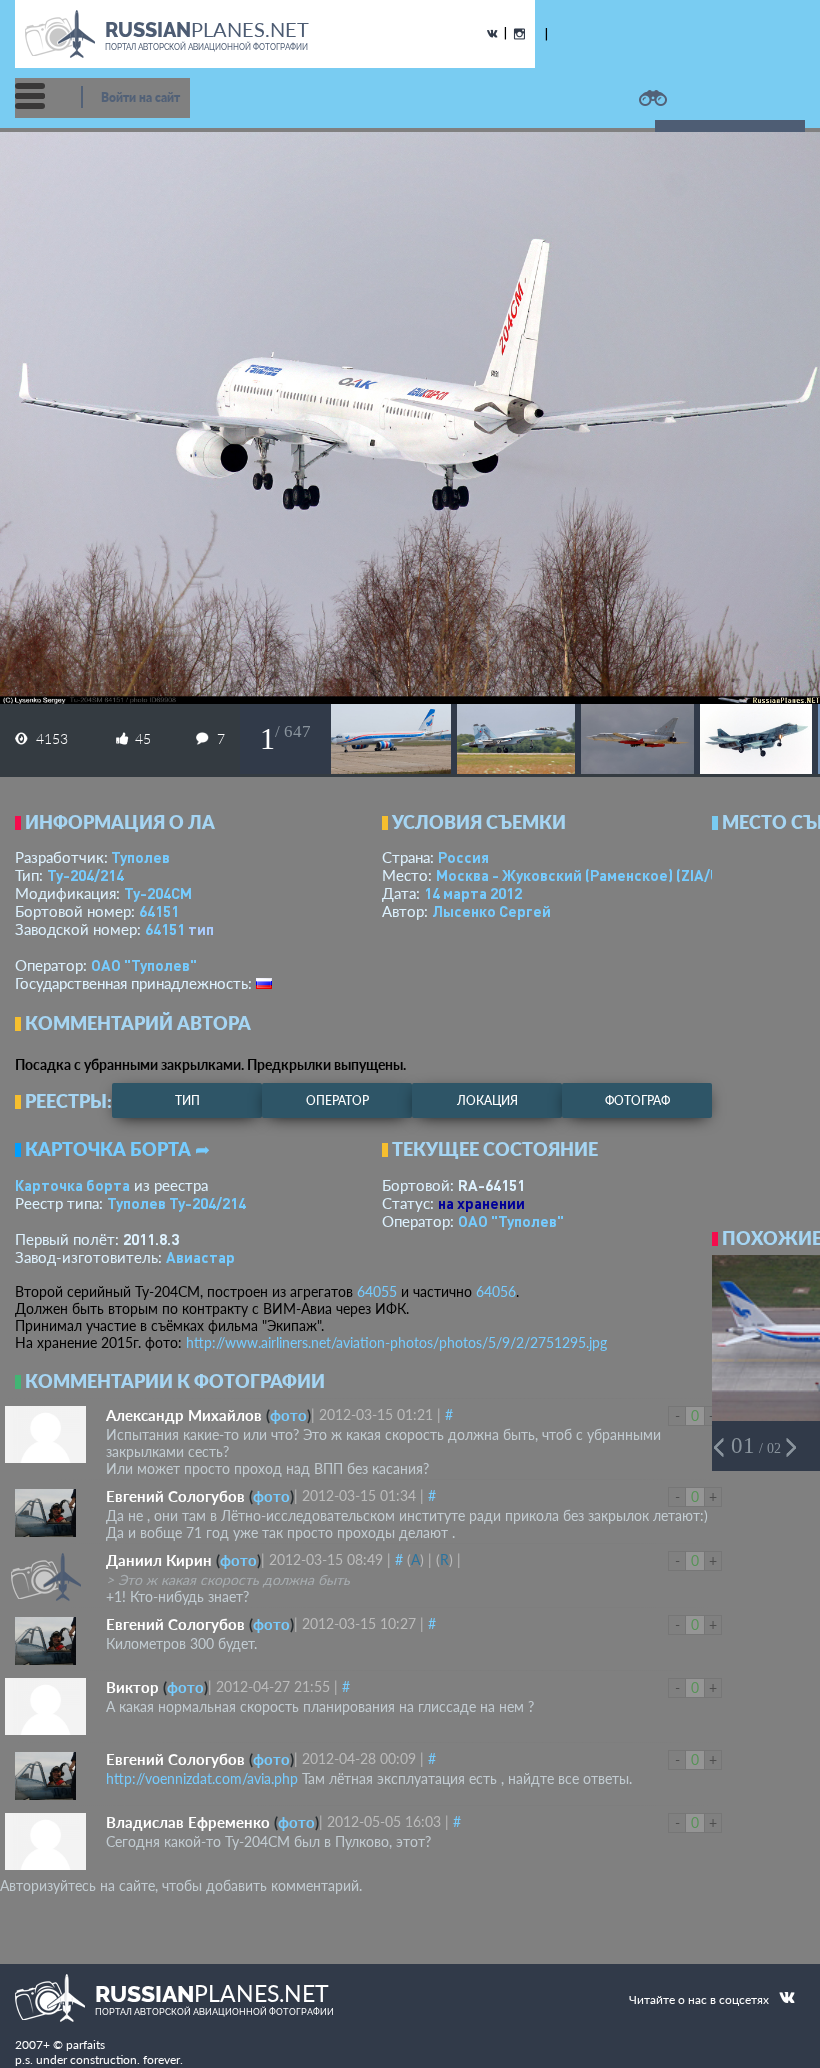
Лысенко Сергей (491, 911)
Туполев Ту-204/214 (176, 1203)
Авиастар (200, 1257)
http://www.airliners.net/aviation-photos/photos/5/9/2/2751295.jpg (396, 1342)
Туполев (140, 857)
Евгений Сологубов (175, 1496)
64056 (496, 1291)
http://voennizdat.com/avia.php (202, 1778)
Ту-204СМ (158, 893)
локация (487, 1100)
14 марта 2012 (473, 893)
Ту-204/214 (85, 875)
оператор (337, 1100)
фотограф (637, 1100)
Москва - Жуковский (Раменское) (597, 875)
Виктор (132, 1687)
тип (201, 929)
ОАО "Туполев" (144, 965)
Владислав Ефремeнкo (188, 1822)
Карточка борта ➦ (117, 1149)
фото (288, 1415)
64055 (377, 1291)
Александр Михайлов (184, 1415)
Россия (463, 857)
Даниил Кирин (159, 1560)
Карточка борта (72, 1185)
